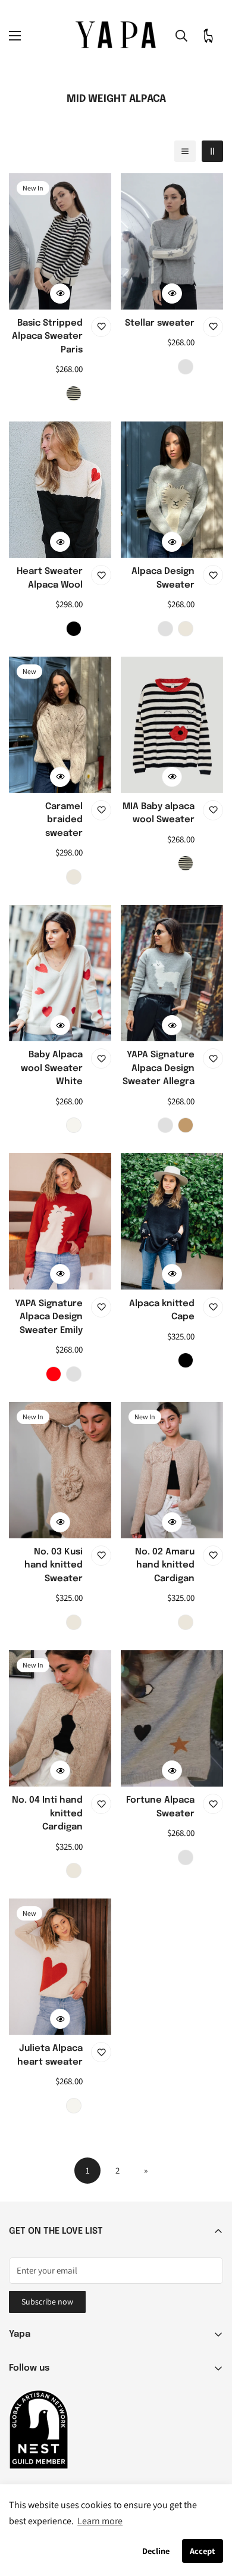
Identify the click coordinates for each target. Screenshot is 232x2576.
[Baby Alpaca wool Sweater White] (60, 973)
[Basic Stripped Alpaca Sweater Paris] (60, 241)
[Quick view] (60, 293)
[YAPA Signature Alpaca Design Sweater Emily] (60, 1221)
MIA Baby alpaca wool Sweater (159, 814)
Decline (156, 2551)
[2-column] (212, 151)
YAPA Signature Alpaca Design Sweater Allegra (159, 1068)
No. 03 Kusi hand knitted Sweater (54, 1565)
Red (54, 1374)
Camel (186, 1125)
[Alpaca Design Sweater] (172, 490)
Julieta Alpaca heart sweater (50, 2055)
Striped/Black (74, 394)
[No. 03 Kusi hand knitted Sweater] (60, 1470)
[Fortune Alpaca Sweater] (172, 1718)
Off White (74, 1125)
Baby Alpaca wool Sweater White (52, 1068)
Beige (186, 629)
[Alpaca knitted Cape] (172, 1221)
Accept (202, 2551)
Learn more (100, 2521)
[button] (208, 36)
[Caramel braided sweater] (60, 725)
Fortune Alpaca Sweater (160, 1807)
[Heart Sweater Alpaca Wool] (60, 490)
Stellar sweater (160, 323)
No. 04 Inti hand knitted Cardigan (47, 1814)
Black (74, 629)
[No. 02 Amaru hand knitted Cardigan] (172, 1470)
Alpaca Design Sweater (163, 578)
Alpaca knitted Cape (162, 1311)
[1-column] (185, 151)
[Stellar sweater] (172, 241)
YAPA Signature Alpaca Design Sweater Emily (49, 1317)
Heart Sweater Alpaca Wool (50, 578)
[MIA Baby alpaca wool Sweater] (172, 725)
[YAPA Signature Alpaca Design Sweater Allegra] (172, 973)
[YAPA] (116, 36)
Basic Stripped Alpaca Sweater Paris (47, 337)
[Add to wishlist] (101, 327)
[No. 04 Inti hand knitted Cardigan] (60, 1718)
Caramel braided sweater (64, 820)
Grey (186, 367)
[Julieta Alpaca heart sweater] (60, 1967)
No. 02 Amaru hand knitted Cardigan (165, 1565)
